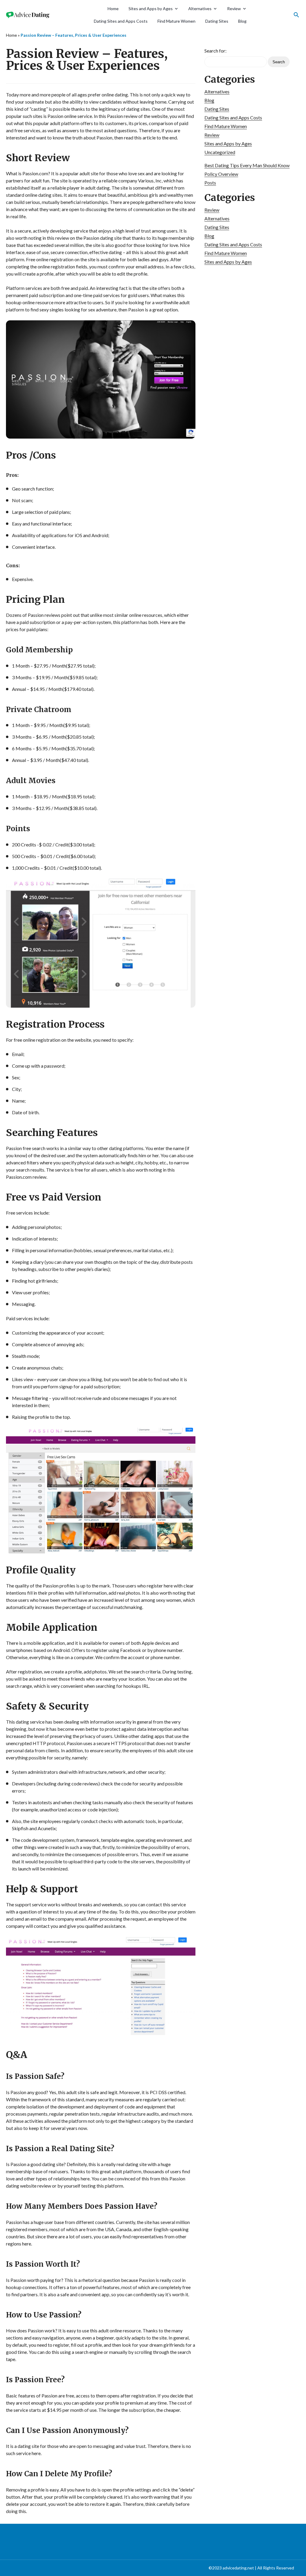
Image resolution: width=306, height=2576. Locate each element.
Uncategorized (220, 152)
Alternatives (200, 9)
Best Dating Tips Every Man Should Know (247, 165)
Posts (210, 183)
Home (113, 9)
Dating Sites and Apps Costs (121, 21)
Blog (242, 21)
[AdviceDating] (28, 15)
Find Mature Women (176, 21)
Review (234, 9)
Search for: (215, 51)
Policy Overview (221, 174)
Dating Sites (217, 21)
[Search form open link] (296, 15)
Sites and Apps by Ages (151, 9)
